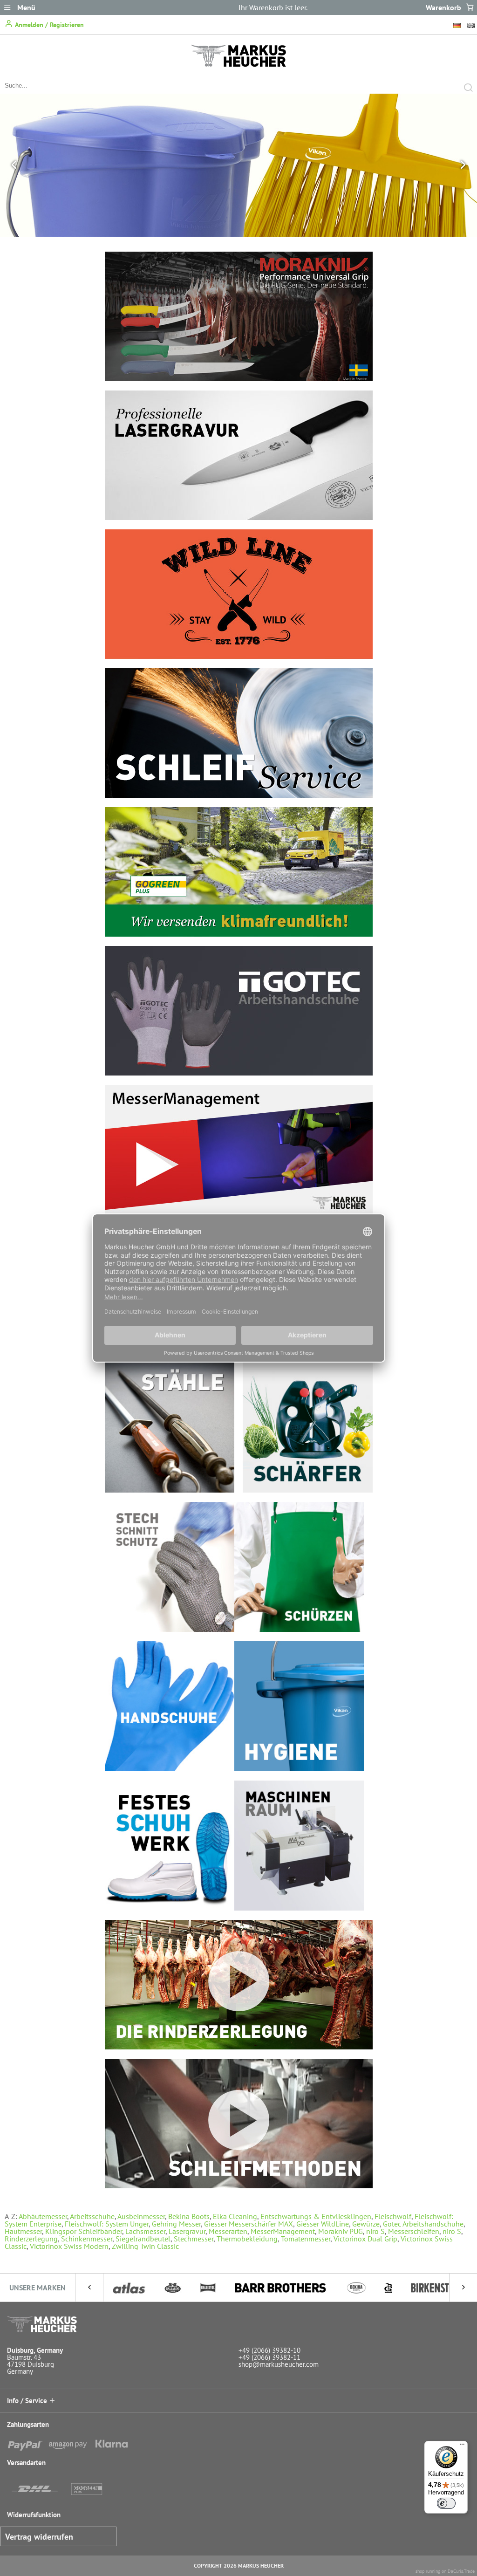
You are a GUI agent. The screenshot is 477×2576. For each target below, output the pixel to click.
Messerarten (228, 2231)
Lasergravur (187, 2231)
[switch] (446, 2503)
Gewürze (366, 2224)
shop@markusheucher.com (279, 2364)
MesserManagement (283, 2231)
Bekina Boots (189, 2216)
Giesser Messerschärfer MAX (249, 2224)
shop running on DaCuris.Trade (445, 2571)
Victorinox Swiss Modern (69, 2246)
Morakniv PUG (341, 2231)
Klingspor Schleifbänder (84, 2231)
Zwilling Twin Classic (145, 2246)
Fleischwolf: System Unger (107, 2224)
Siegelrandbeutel (143, 2239)
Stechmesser (194, 2239)
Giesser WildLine (323, 2224)
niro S (375, 2231)
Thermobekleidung (247, 2239)
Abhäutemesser (43, 2216)
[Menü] (462, 2446)
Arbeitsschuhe (92, 2216)
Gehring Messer (176, 2224)
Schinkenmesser (87, 2239)
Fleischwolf (393, 2216)
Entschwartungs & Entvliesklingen (316, 2216)
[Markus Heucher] (238, 64)
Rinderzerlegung (31, 2239)
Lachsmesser (145, 2231)
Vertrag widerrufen (39, 2537)
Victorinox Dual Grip (365, 2239)
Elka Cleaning (235, 2216)
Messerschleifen (414, 2231)
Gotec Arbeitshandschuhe (423, 2224)
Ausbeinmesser (141, 2216)
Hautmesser (23, 2231)
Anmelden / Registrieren (48, 25)
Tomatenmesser (306, 2239)
